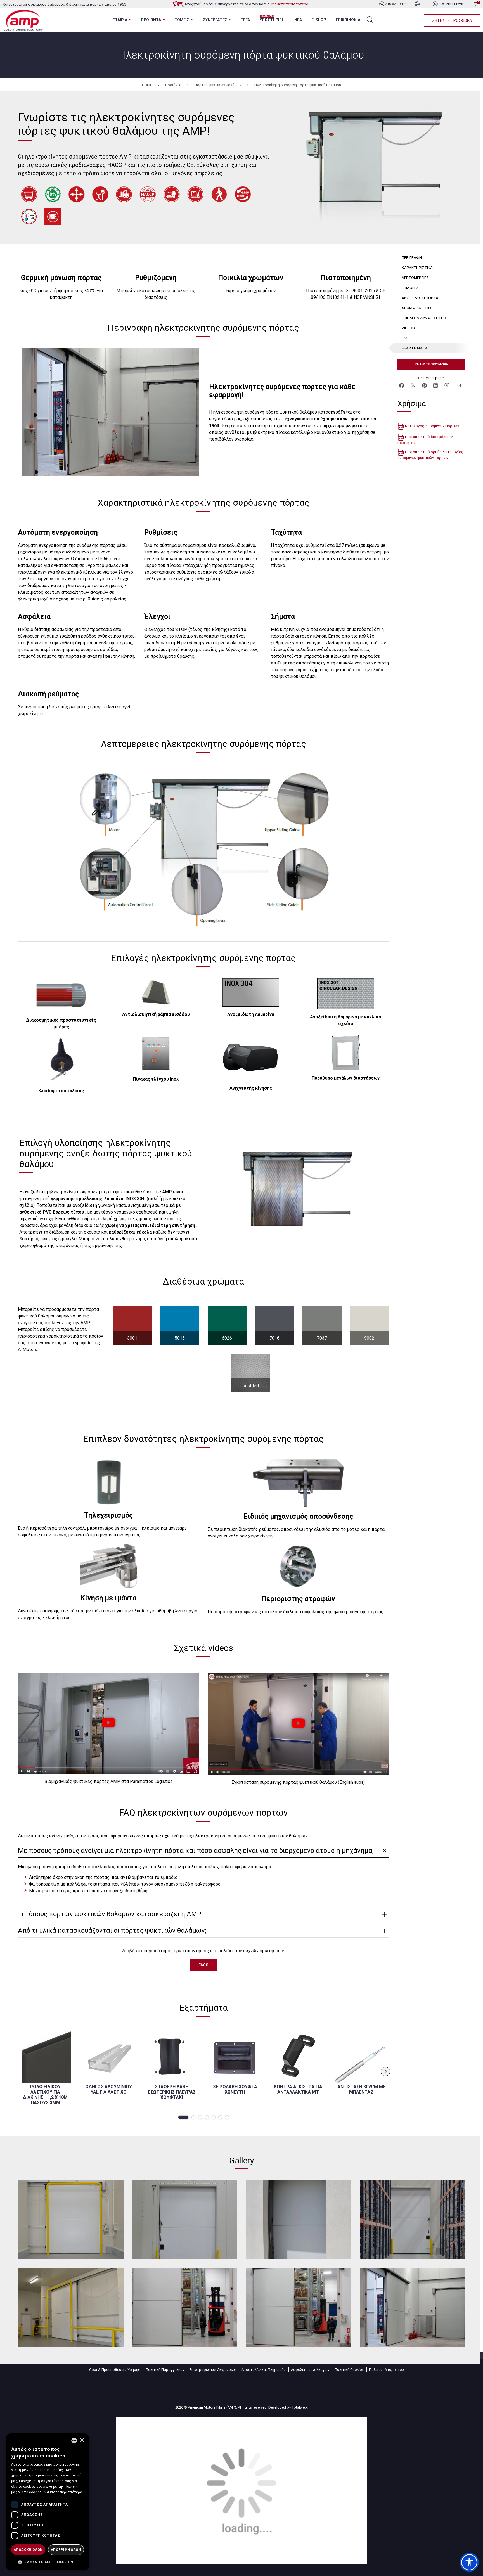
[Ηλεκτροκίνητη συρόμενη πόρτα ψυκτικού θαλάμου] (374, 168)
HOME (147, 85)
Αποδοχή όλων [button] (28, 2550)
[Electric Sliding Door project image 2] (185, 2220)
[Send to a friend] (458, 385)
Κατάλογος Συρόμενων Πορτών (432, 426)
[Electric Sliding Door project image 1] (71, 2220)
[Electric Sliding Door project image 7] (299, 2307)
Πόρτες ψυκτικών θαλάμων (218, 85)
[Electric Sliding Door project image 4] (413, 2220)
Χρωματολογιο (416, 308)
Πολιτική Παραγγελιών (165, 2370)
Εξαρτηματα (415, 348)
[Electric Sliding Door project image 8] (413, 2307)
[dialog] (48, 2502)
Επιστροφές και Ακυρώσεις (213, 2370)
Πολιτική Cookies (349, 2370)
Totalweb (299, 2407)
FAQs (203, 1965)
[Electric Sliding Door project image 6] (185, 2307)
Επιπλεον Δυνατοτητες (424, 318)
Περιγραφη (412, 257)
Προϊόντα (173, 85)
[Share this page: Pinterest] (424, 385)
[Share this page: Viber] (447, 385)
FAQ (405, 338)
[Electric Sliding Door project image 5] (71, 2307)
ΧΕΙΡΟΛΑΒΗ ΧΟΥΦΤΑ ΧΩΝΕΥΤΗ (235, 2089)
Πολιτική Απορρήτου (386, 2370)
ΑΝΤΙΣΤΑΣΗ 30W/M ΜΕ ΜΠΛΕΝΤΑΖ (361, 2089)
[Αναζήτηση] (370, 20)
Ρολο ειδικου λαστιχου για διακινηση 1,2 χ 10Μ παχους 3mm (45, 2095)
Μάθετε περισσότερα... (291, 4)
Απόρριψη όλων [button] (66, 2550)
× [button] (82, 2440)
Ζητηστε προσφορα (452, 20)
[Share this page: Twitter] (413, 385)
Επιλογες (410, 288)
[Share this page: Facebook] (402, 385)
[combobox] (74, 2440)
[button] (183, 2117)
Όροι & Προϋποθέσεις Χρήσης (115, 2370)
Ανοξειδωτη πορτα (420, 298)
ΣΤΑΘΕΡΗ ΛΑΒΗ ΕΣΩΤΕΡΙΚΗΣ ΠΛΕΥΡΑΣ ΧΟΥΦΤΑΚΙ (172, 2092)
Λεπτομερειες (415, 278)
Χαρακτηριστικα (417, 268)
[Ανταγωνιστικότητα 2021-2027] (241, 2490)
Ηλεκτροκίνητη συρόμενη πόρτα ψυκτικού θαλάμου (298, 85)
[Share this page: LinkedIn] (435, 385)
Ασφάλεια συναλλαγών (310, 2370)
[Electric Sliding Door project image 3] (299, 2220)
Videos (408, 328)
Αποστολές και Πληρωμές (264, 2370)
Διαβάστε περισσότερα (63, 2492)
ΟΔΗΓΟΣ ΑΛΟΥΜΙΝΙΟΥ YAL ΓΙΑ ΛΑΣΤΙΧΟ (109, 2089)
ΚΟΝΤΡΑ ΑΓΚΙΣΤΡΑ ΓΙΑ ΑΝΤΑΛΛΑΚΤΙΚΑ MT (298, 2089)
